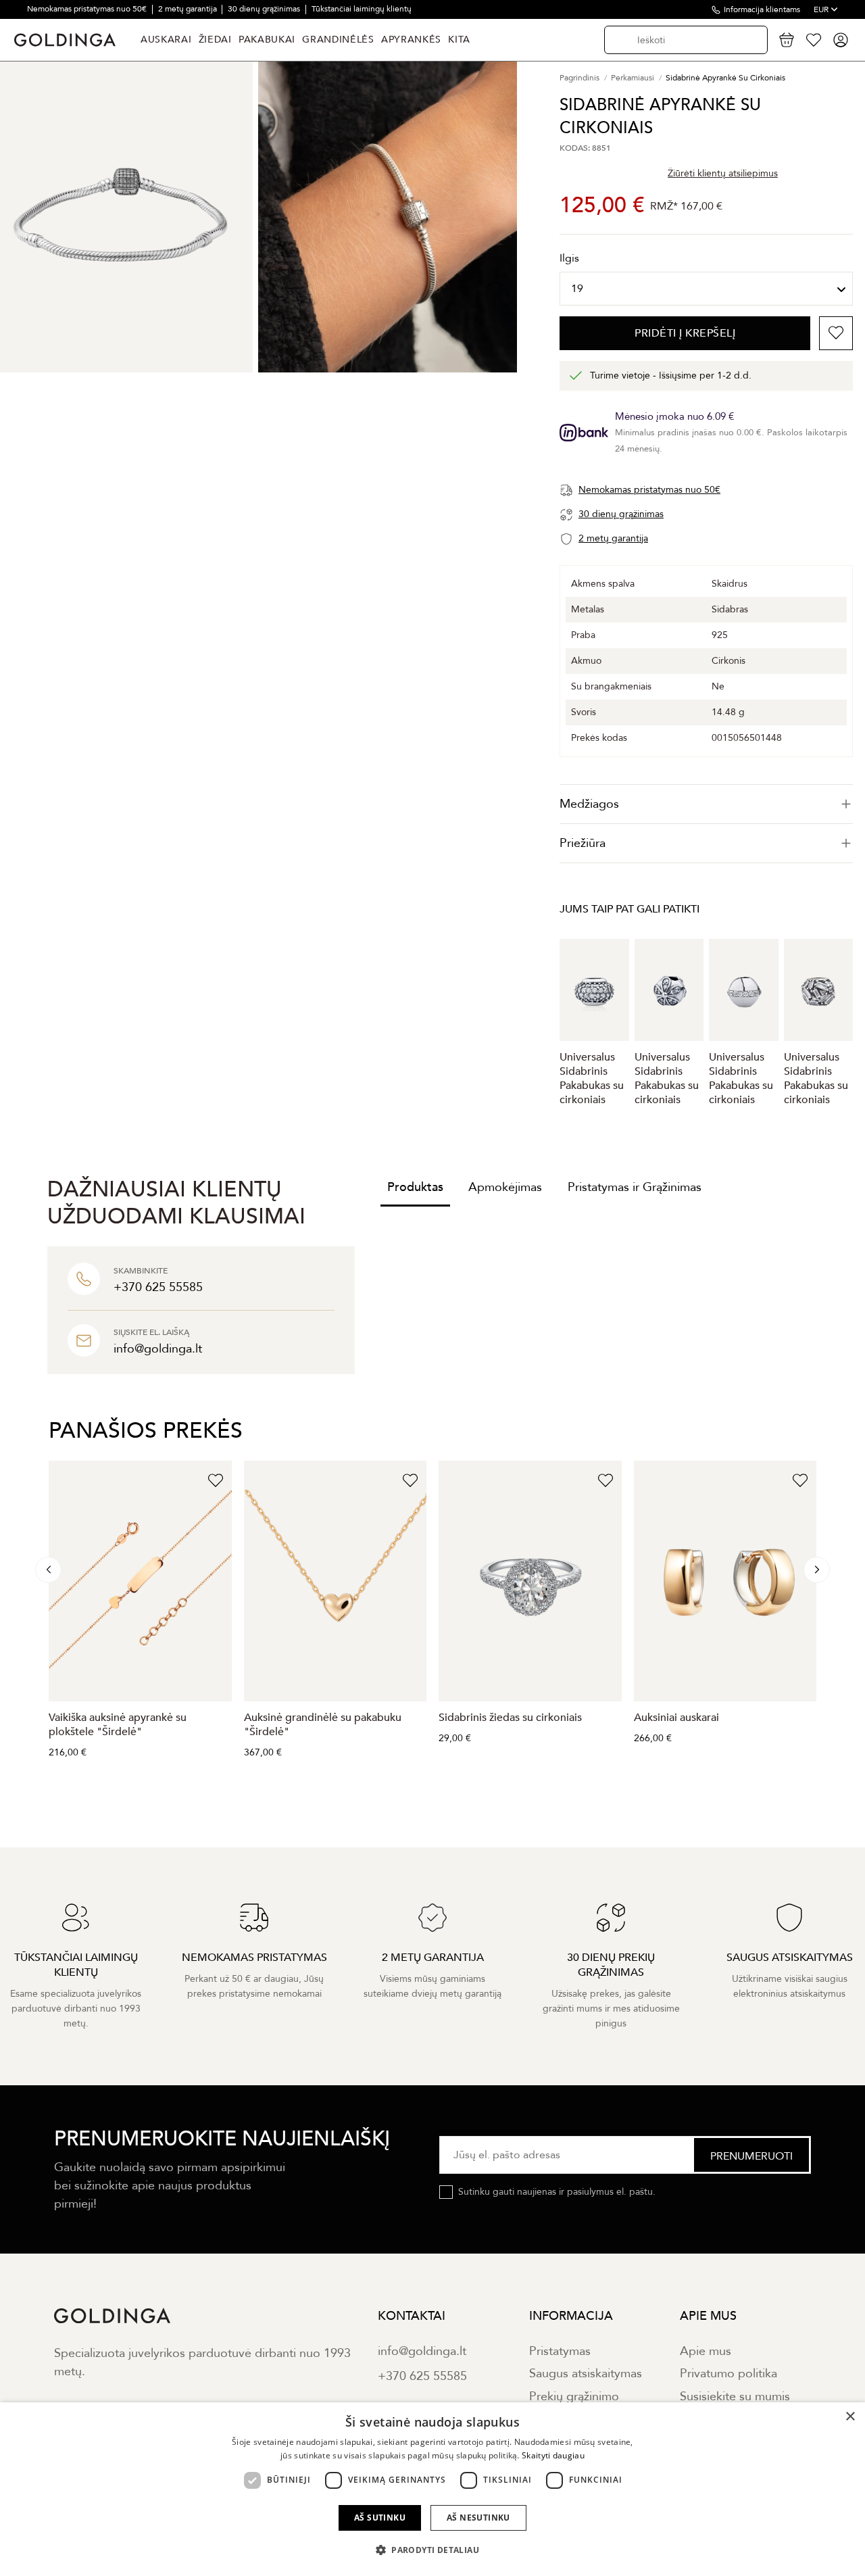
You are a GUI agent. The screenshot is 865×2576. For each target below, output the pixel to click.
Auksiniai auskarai (676, 1718)
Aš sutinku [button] (380, 2518)
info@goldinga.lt (422, 2351)
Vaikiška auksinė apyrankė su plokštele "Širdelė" (118, 1725)
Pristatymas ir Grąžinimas (635, 1187)
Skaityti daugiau (553, 2455)
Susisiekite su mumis (735, 2397)
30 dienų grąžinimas (265, 9)
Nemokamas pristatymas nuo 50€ (88, 9)
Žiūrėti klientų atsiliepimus (723, 173)
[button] (432, 2550)
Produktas (415, 1187)
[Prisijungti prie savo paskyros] (841, 40)
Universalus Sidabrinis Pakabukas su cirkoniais (592, 1078)
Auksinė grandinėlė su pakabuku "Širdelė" (323, 1725)
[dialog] (432, 2489)
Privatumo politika (728, 2374)
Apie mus (706, 2351)
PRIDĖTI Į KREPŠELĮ (685, 333)
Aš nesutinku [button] (478, 2518)
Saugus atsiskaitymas (586, 2374)
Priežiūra (583, 843)
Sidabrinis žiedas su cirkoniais (510, 1718)
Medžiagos (589, 804)
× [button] (850, 2417)
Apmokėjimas (505, 1187)
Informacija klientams (762, 9)
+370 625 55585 (422, 2376)
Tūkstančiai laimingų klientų (362, 9)
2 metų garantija (189, 9)
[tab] (706, 804)
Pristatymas (560, 2351)
